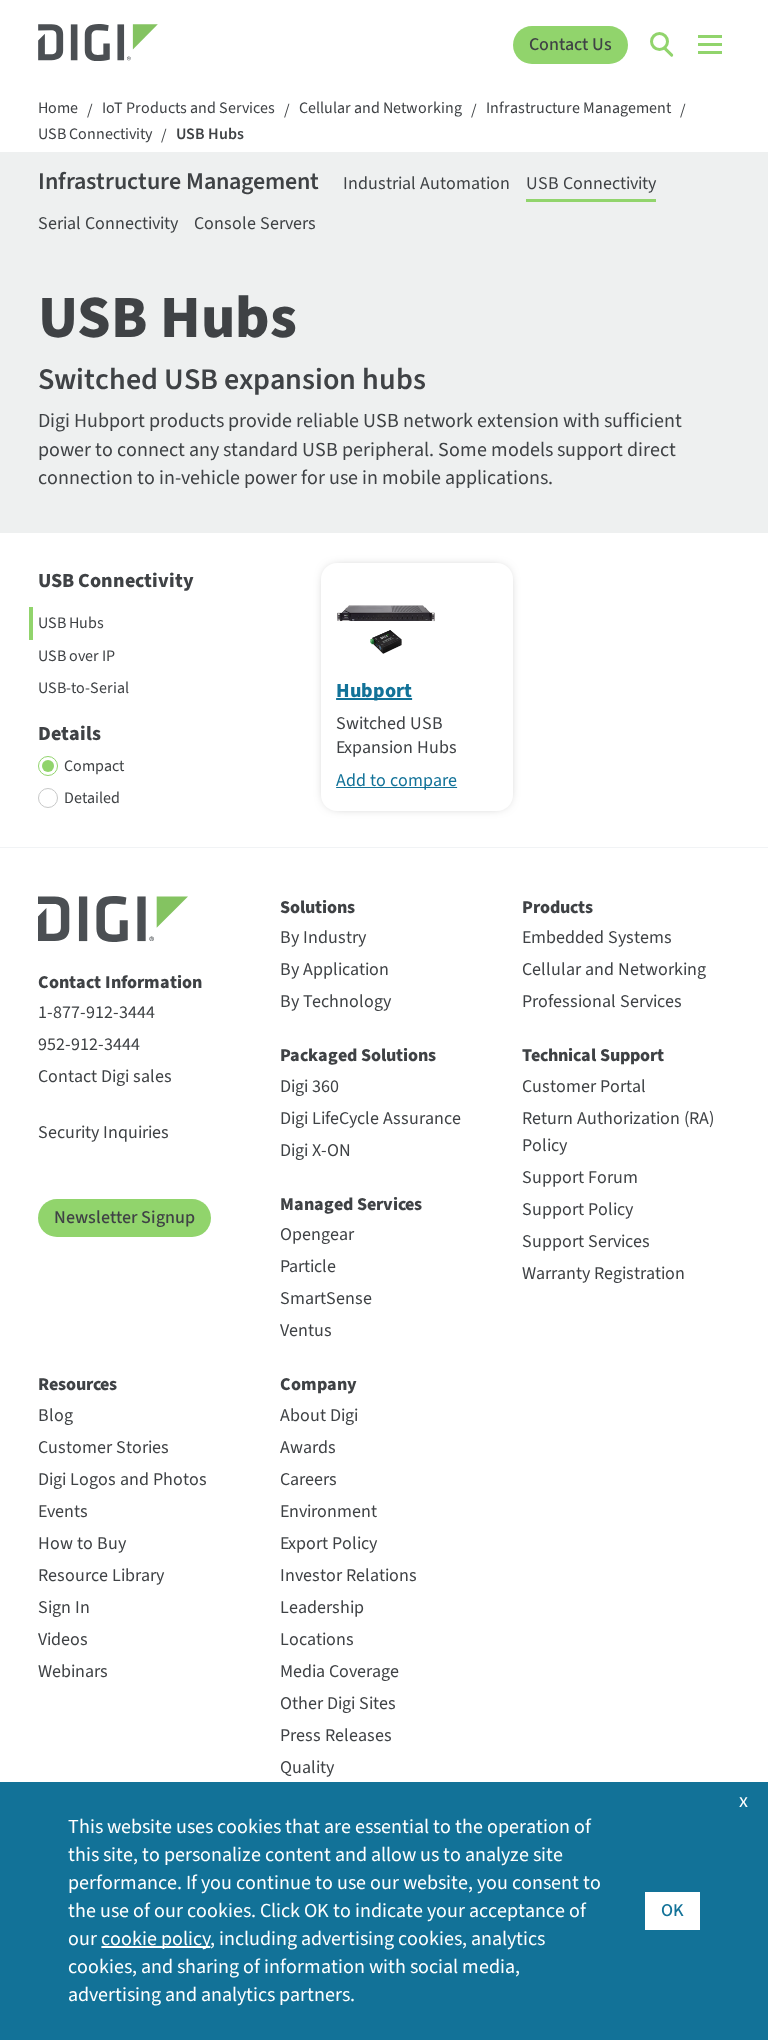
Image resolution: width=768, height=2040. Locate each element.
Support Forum (580, 1177)
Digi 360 (309, 1086)
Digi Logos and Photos (122, 1479)
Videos (63, 1639)
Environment (328, 1511)
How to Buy (82, 1543)
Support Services (586, 1241)
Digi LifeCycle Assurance (370, 1118)
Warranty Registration (603, 1273)
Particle (308, 1266)
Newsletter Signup (124, 1217)
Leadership (322, 1607)
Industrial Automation (426, 183)
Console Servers (255, 223)
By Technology (335, 1001)
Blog (55, 1415)
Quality (307, 1767)
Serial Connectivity (108, 223)
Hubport (374, 691)
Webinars (73, 1671)
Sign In (64, 1607)
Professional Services (602, 1001)
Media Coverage (339, 1671)
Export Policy (328, 1543)
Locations (317, 1639)
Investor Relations (348, 1575)
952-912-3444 (89, 1044)
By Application (334, 969)
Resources (77, 1384)
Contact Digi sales (105, 1076)
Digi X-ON (315, 1150)
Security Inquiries (103, 1132)
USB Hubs (210, 134)
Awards (308, 1447)
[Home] (124, 45)
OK (672, 1910)
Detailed (92, 798)
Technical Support (593, 1055)
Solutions (317, 907)
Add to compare (396, 780)
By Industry (323, 937)
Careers (308, 1479)
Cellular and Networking (380, 108)
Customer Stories (103, 1447)
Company (318, 1384)
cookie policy (155, 1939)
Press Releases (336, 1735)
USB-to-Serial (83, 688)
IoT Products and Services (188, 108)
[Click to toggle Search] (663, 45)
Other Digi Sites (338, 1703)
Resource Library (101, 1575)
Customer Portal (584, 1086)
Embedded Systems (597, 937)
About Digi (319, 1415)
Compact (94, 766)
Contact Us (570, 44)
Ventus (306, 1330)
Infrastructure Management (578, 108)
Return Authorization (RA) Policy (618, 1132)
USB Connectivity (95, 134)
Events (63, 1511)
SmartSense (326, 1298)
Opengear (317, 1234)
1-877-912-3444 (96, 1012)
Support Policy (577, 1209)
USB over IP (76, 656)
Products (557, 907)
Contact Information (120, 982)
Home (58, 108)
